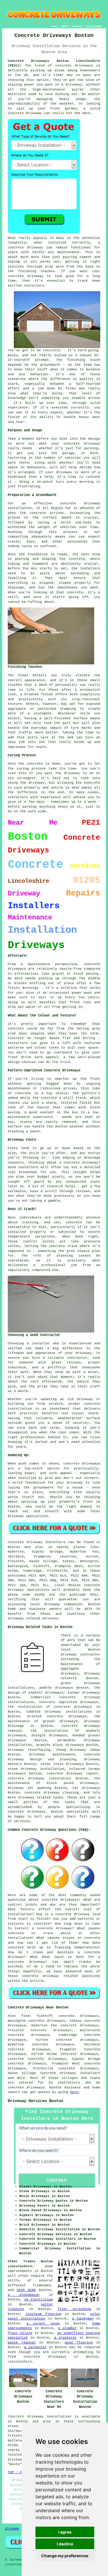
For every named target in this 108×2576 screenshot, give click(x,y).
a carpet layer (43, 2324)
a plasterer (66, 2338)
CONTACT (78, 26)
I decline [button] (65, 2544)
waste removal (22, 2343)
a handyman (83, 2319)
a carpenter (35, 2347)
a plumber (68, 2328)
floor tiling (20, 2333)
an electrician (39, 2300)
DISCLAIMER (94, 26)
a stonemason (24, 2295)
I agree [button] (65, 2532)
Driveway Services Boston (35, 2101)
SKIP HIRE (26, 2290)
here (74, 2092)
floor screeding (74, 2309)
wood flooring (79, 2343)
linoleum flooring (43, 2314)
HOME (54, 26)
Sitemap (12, 2529)
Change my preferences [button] (65, 2556)
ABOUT (65, 26)
